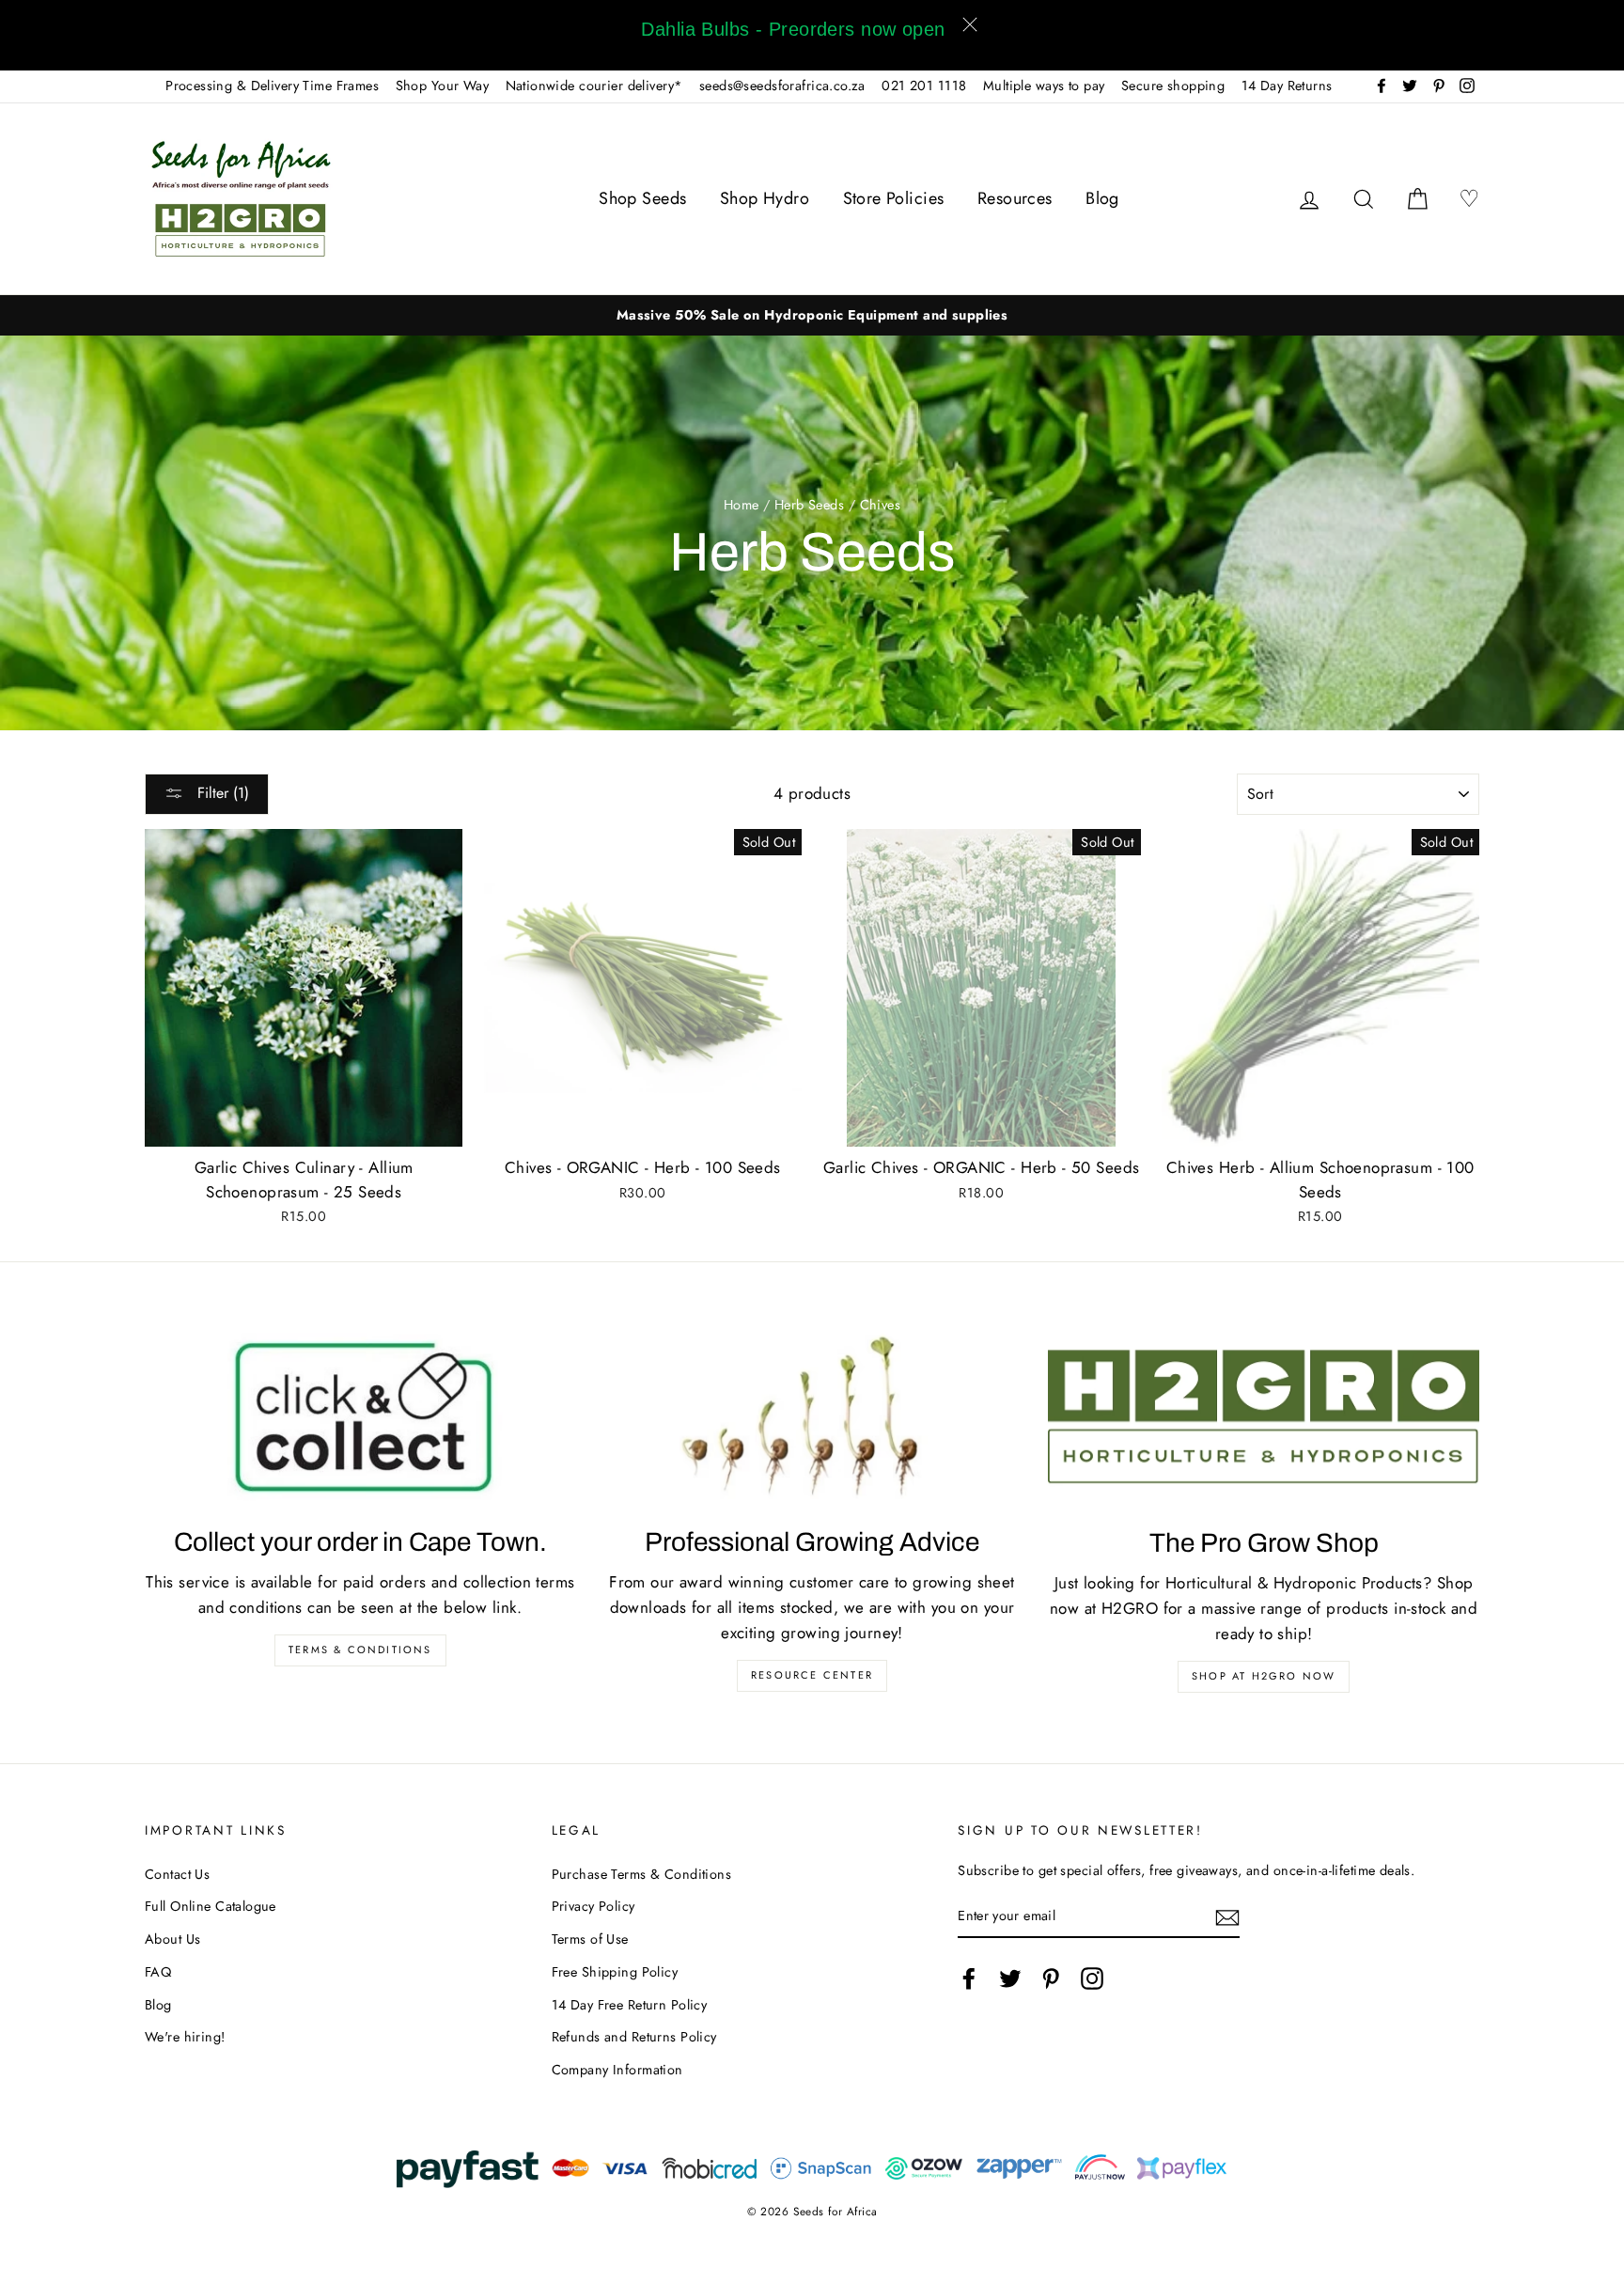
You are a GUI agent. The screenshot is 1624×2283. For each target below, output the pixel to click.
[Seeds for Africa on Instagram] (1092, 1978)
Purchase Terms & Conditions (641, 1874)
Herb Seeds (809, 505)
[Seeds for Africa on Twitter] (1010, 1978)
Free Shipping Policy (615, 1972)
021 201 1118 (924, 86)
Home (742, 505)
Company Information (617, 2070)
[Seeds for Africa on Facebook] (969, 1978)
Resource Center (812, 1675)
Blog (1102, 198)
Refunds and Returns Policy (634, 2037)
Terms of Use (590, 1939)
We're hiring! (185, 2037)
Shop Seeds (642, 198)
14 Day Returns (1287, 86)
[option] (812, 315)
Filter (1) (221, 793)
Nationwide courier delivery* (594, 86)
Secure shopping (1173, 86)
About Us (172, 1939)
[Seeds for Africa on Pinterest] (1051, 1978)
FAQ (158, 1972)
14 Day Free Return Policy (630, 2005)
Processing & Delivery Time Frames (272, 86)
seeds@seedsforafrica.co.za (782, 86)
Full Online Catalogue (211, 1906)
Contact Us (177, 1874)
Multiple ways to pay (1044, 86)
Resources (1015, 198)
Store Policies (894, 198)
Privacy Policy (593, 1906)
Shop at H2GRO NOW (1264, 1676)
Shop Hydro (765, 198)
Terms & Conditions (360, 1650)
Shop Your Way (443, 86)
